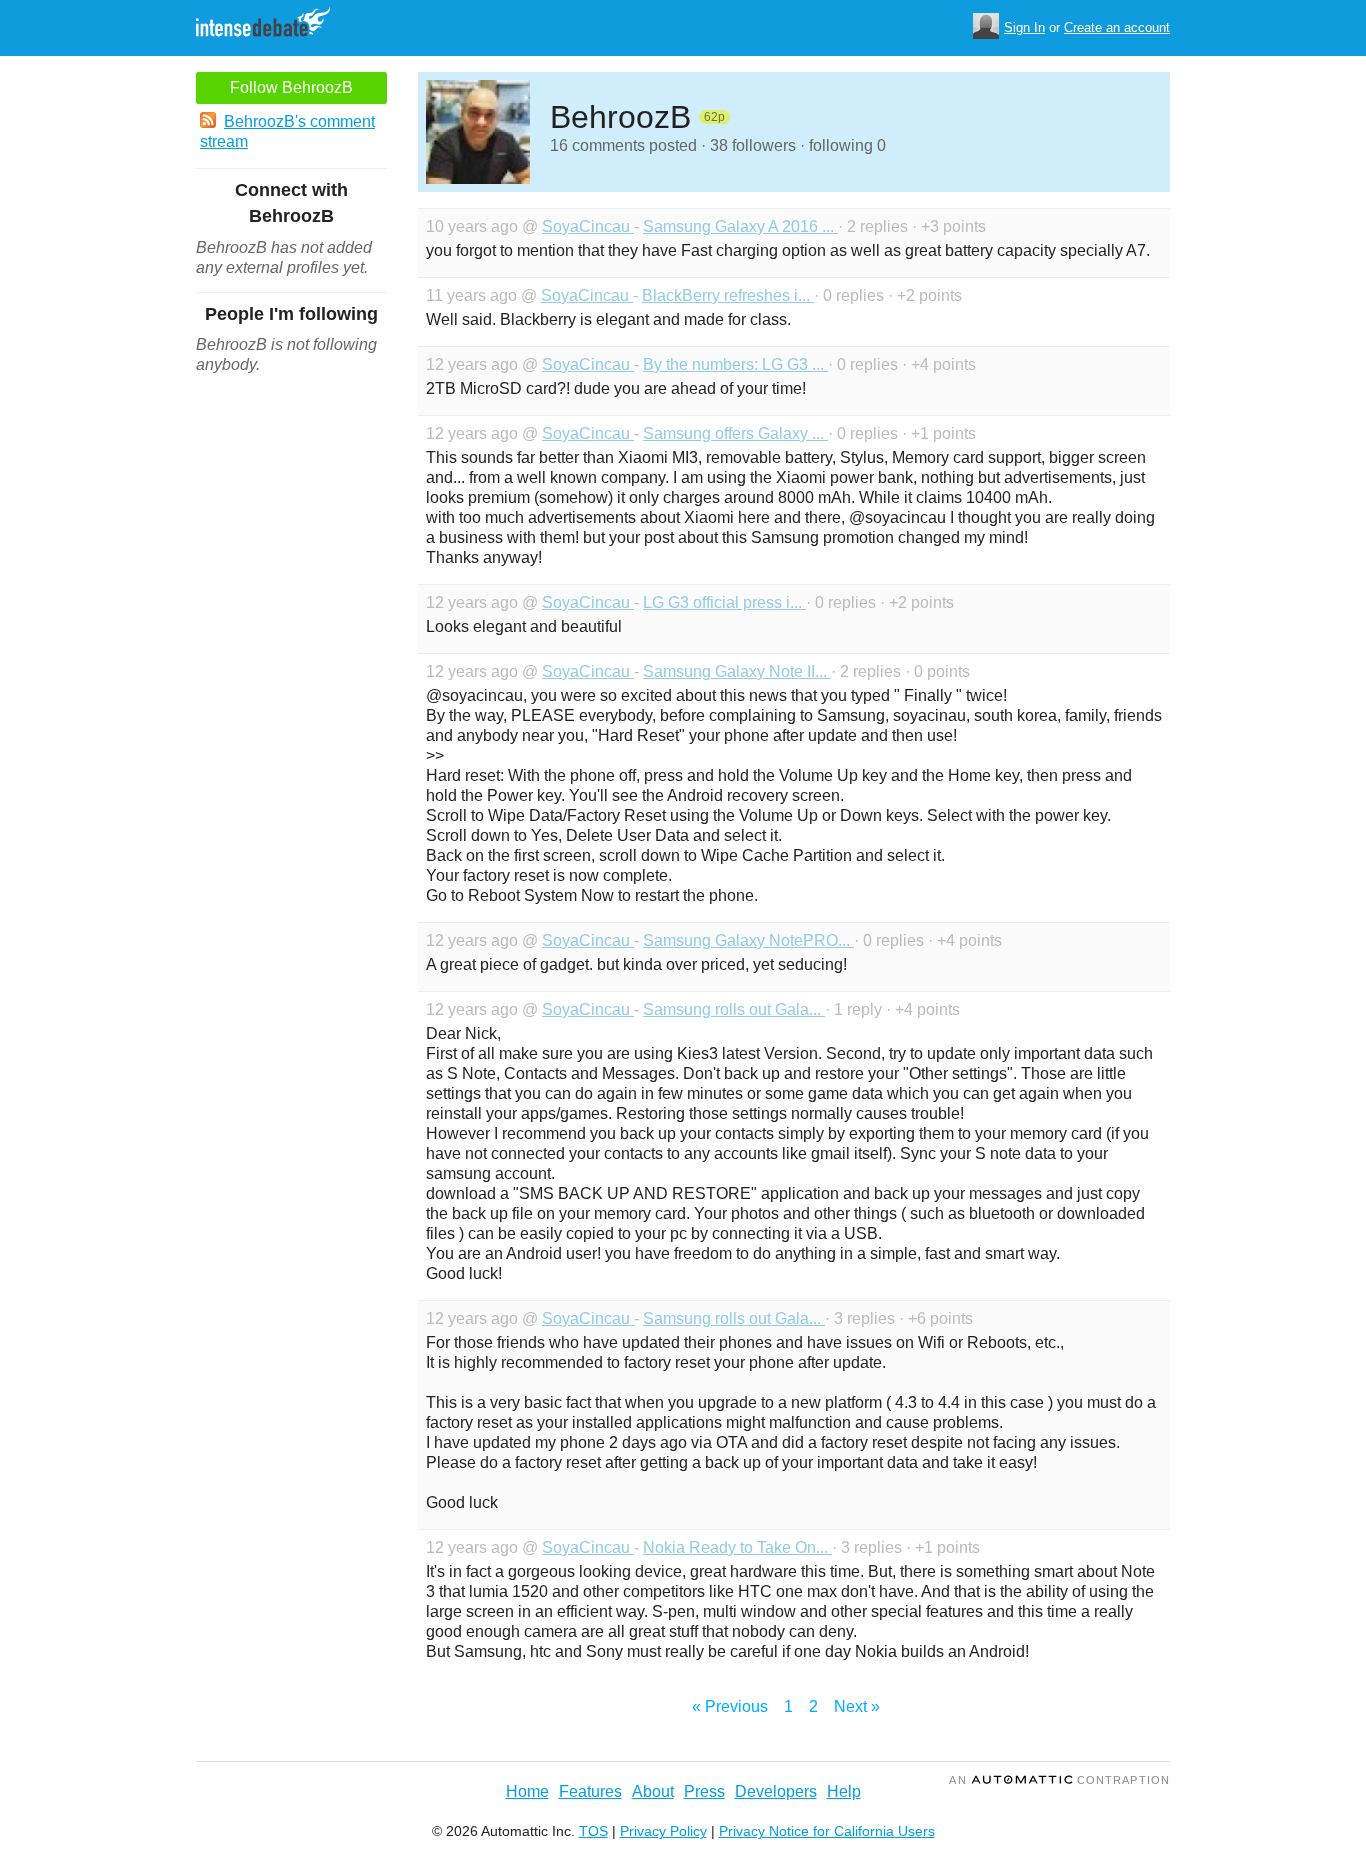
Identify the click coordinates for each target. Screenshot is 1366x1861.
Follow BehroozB (291, 87)
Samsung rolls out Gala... (734, 1009)
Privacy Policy (663, 1831)
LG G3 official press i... (724, 602)
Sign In (1024, 27)
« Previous (730, 1706)
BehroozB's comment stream (287, 131)
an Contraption (1059, 1780)
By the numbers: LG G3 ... (735, 364)
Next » (857, 1706)
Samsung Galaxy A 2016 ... (740, 226)
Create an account (1117, 27)
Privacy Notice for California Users (827, 1831)
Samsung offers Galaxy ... (735, 433)
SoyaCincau (588, 226)
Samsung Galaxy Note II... (737, 671)
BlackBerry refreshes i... (728, 295)
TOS (593, 1831)
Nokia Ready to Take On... (737, 1547)
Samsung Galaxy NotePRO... (748, 940)
